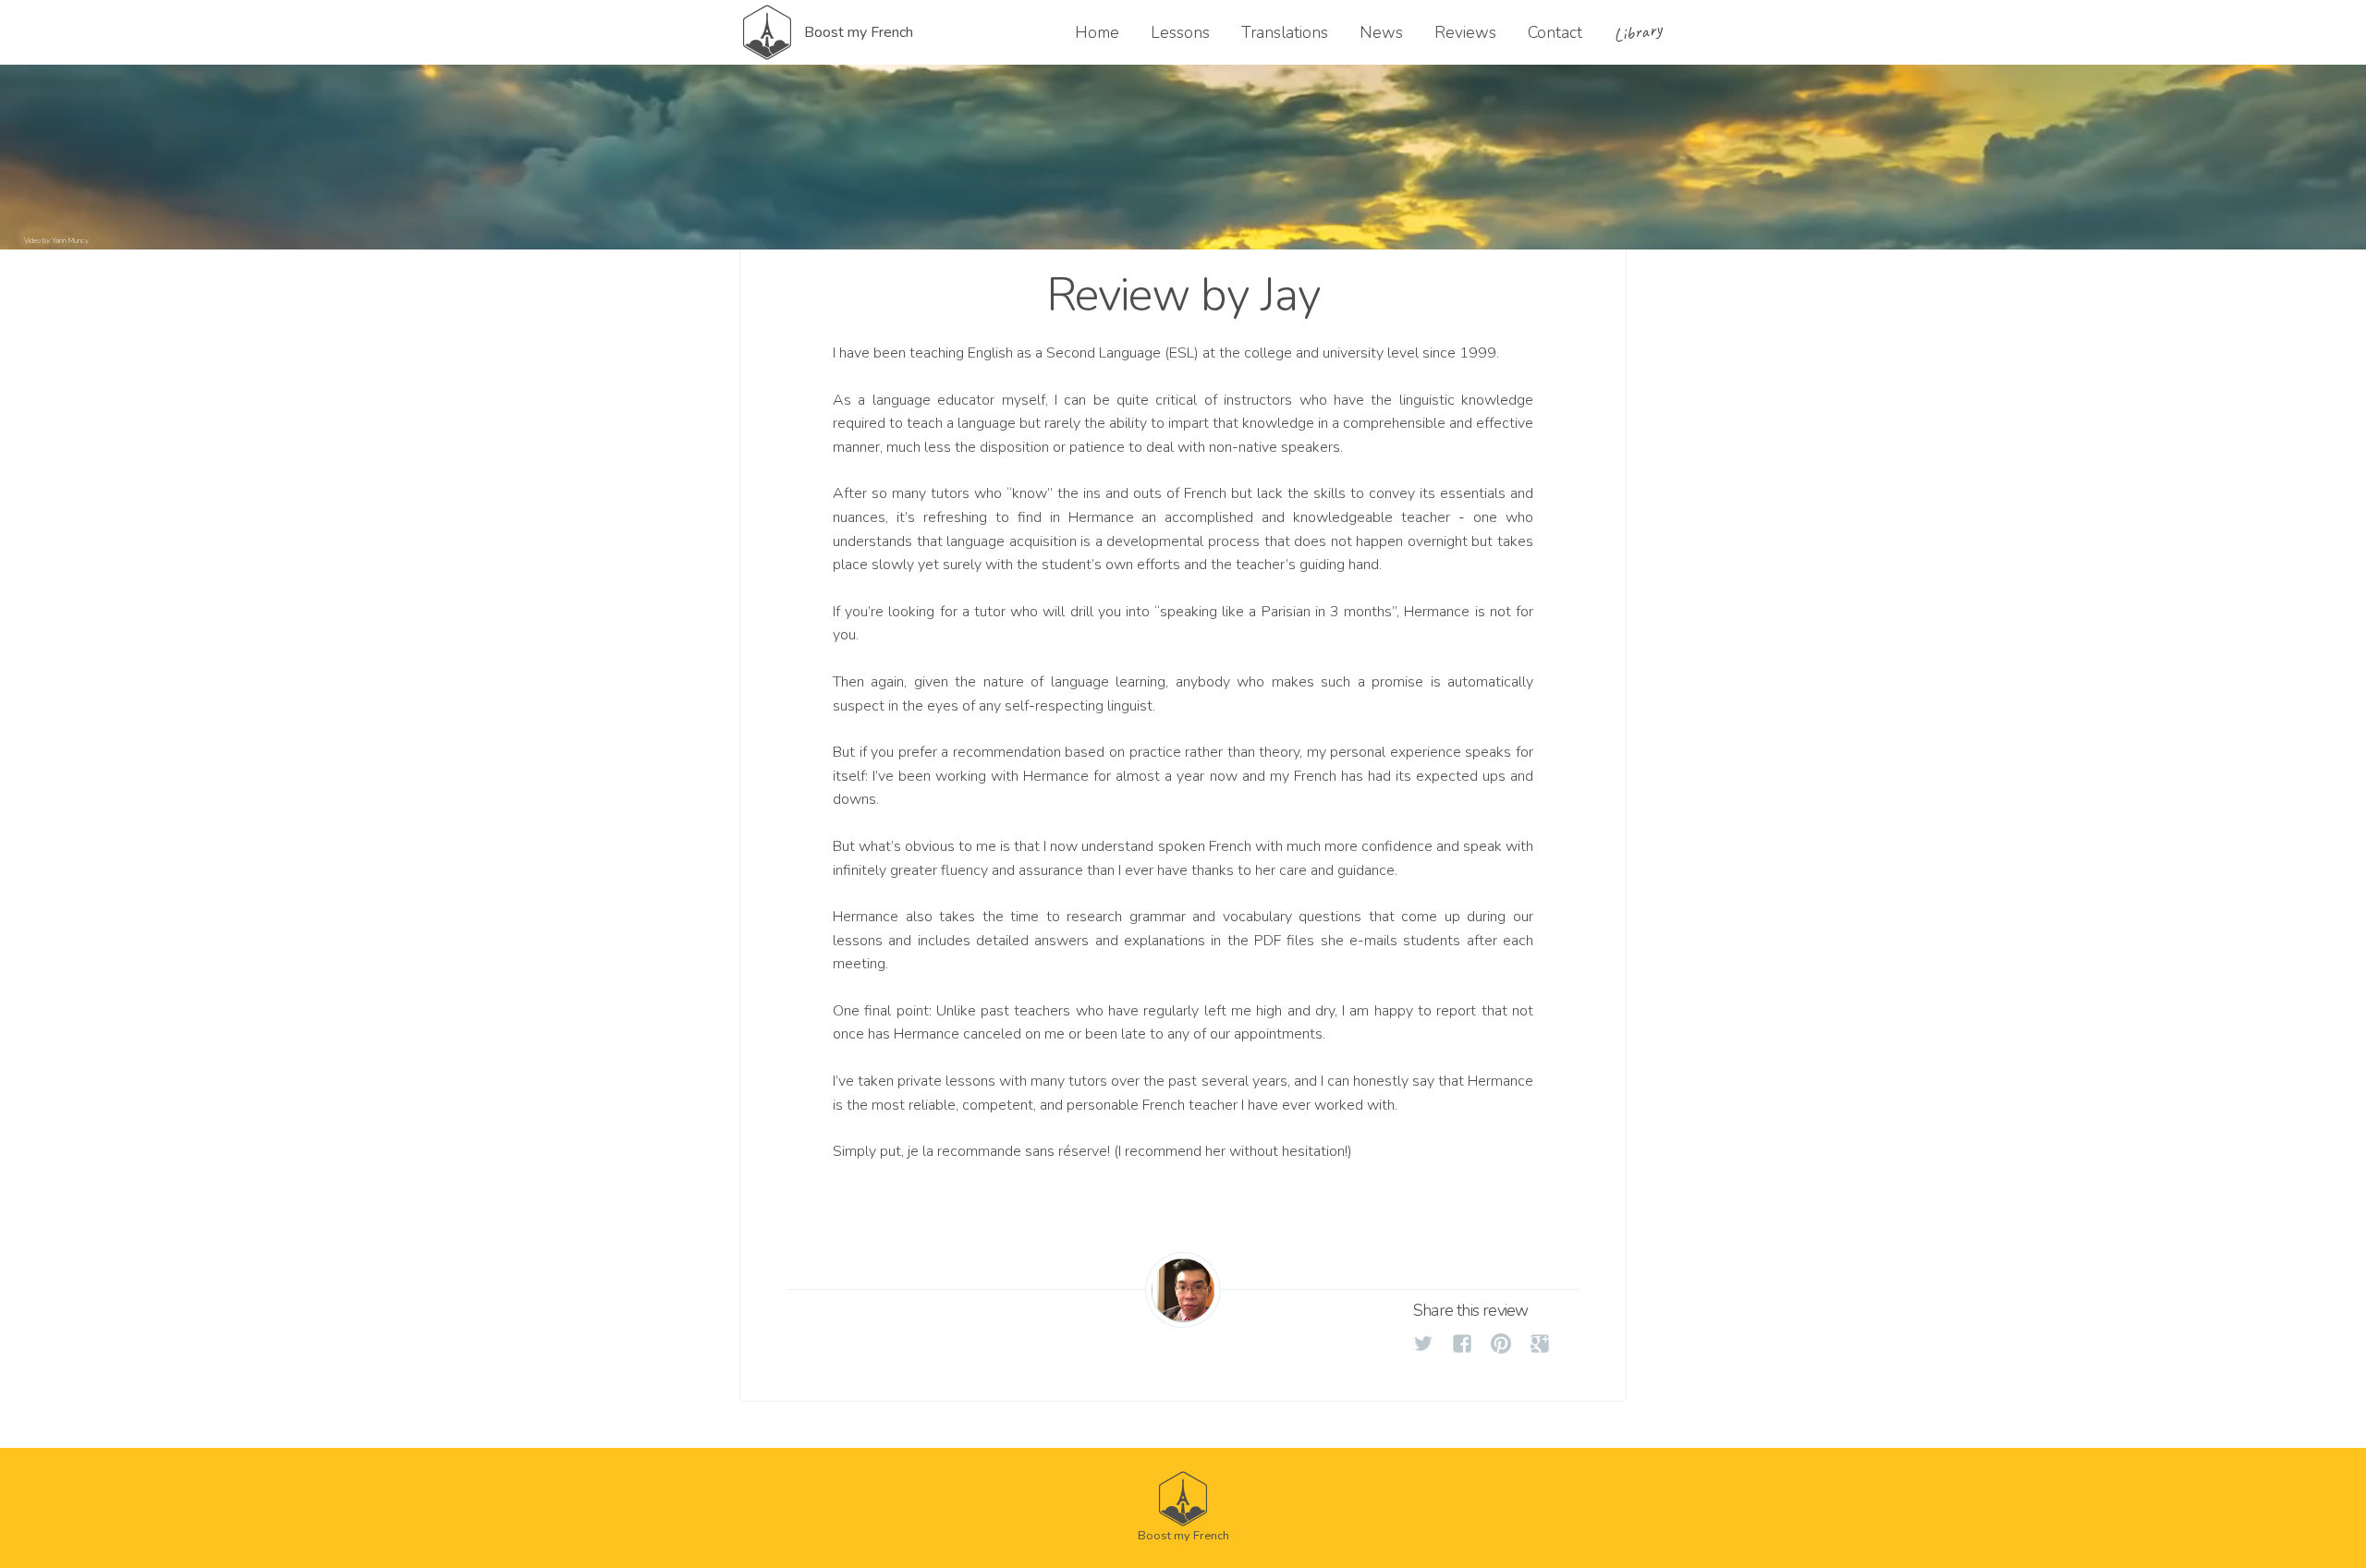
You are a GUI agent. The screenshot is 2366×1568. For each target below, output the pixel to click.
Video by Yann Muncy (56, 241)
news (1381, 32)
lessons (1180, 32)
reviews (1465, 32)
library (1637, 32)
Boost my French (859, 32)
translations (1285, 32)
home (1097, 32)
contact (1555, 32)
